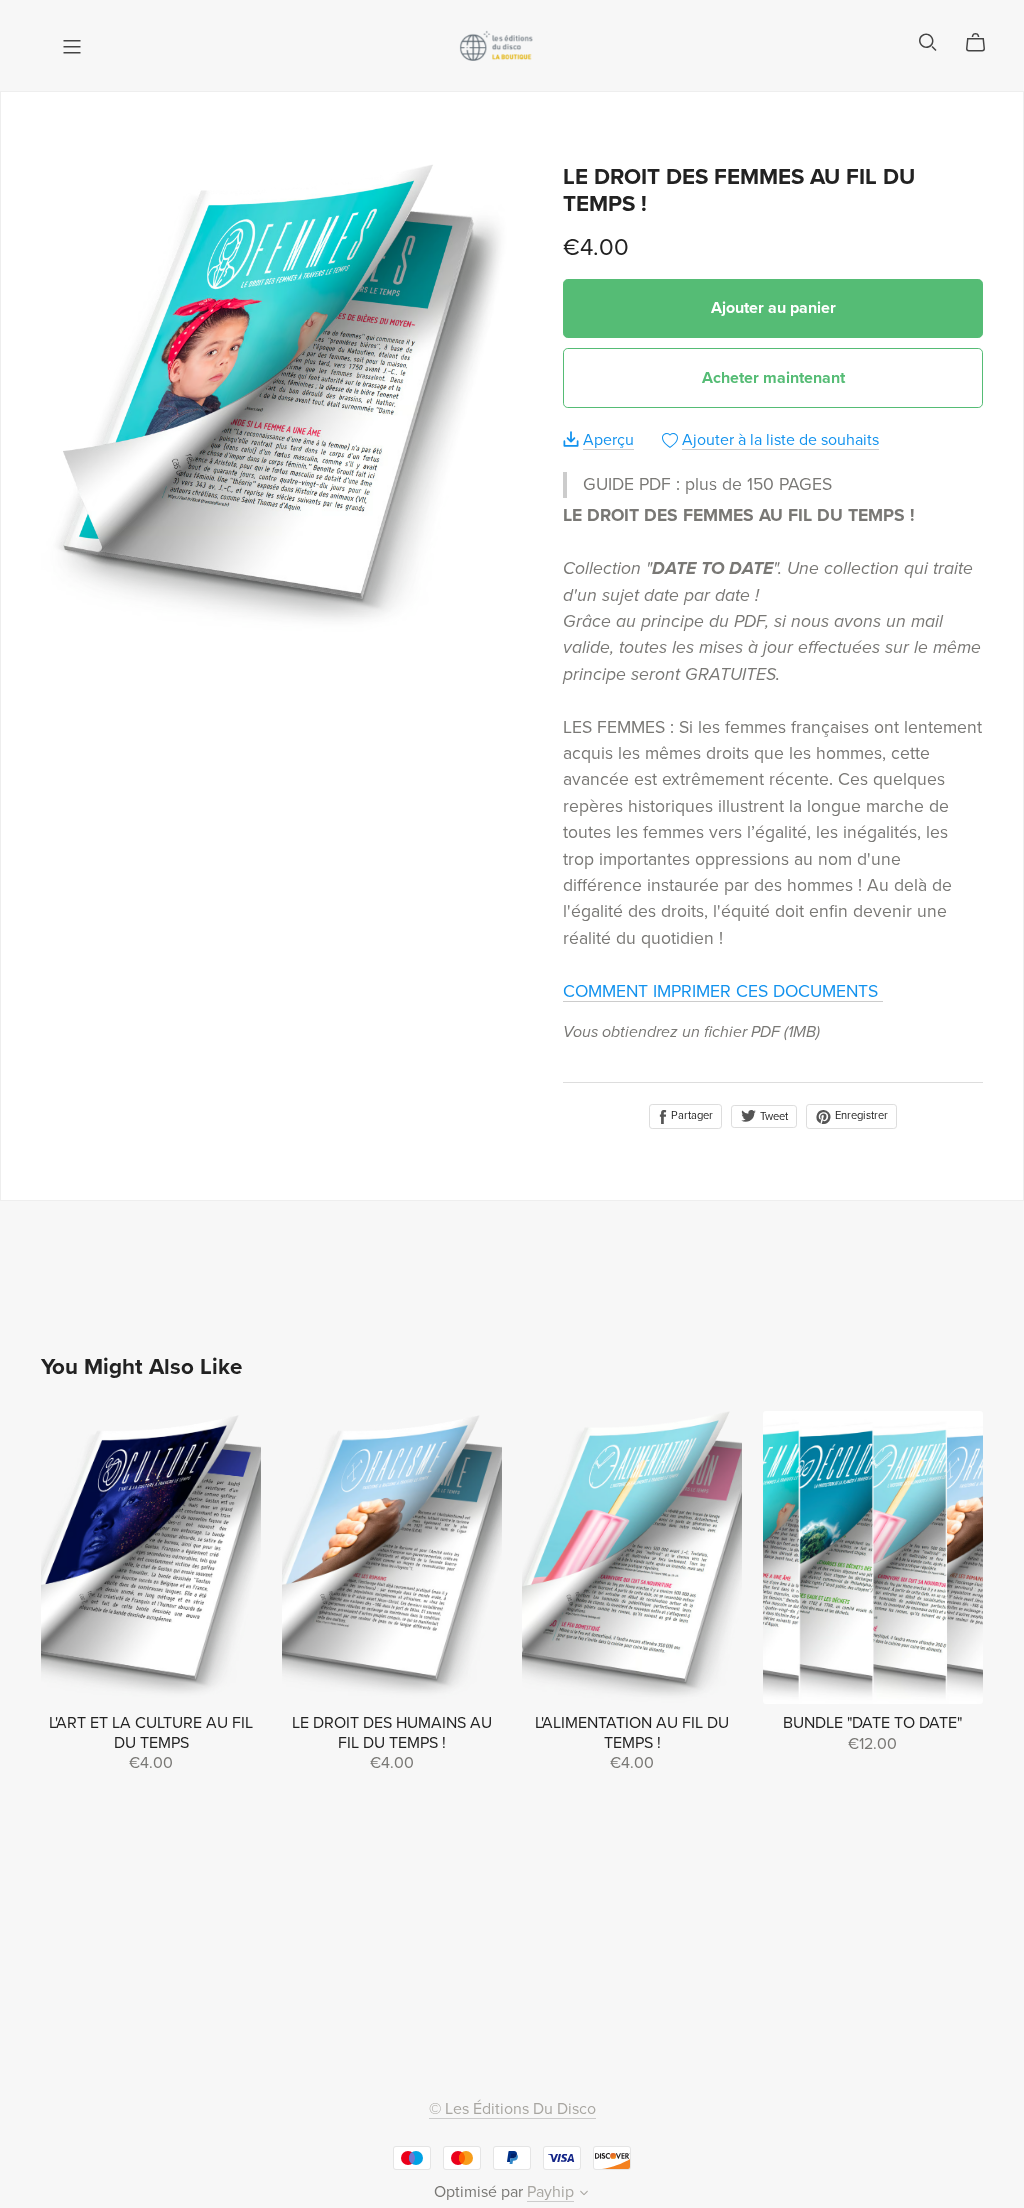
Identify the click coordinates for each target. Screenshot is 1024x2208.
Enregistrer (860, 1115)
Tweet (772, 1116)
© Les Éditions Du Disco (512, 2109)
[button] (584, 2195)
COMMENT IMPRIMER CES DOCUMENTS (723, 991)
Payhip (550, 2192)
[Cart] (983, 43)
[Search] (928, 42)
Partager (690, 1115)
